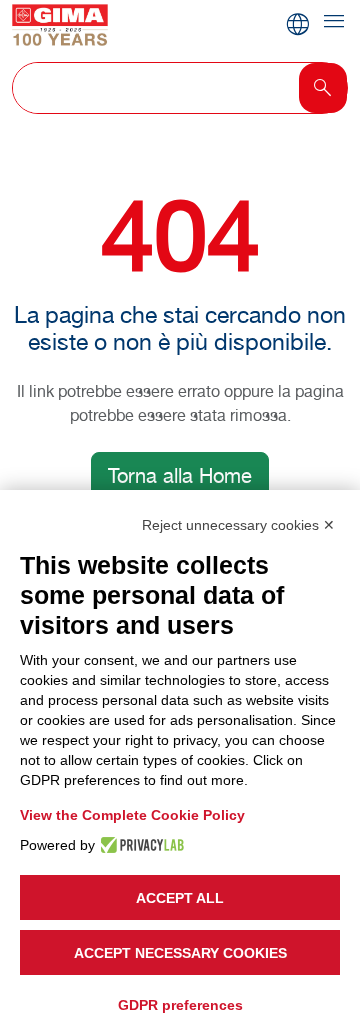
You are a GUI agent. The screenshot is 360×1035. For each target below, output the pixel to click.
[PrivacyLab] (139, 845)
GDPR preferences (180, 1005)
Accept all (180, 898)
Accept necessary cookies (180, 953)
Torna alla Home (180, 476)
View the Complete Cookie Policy (132, 815)
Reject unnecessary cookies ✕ (238, 525)
